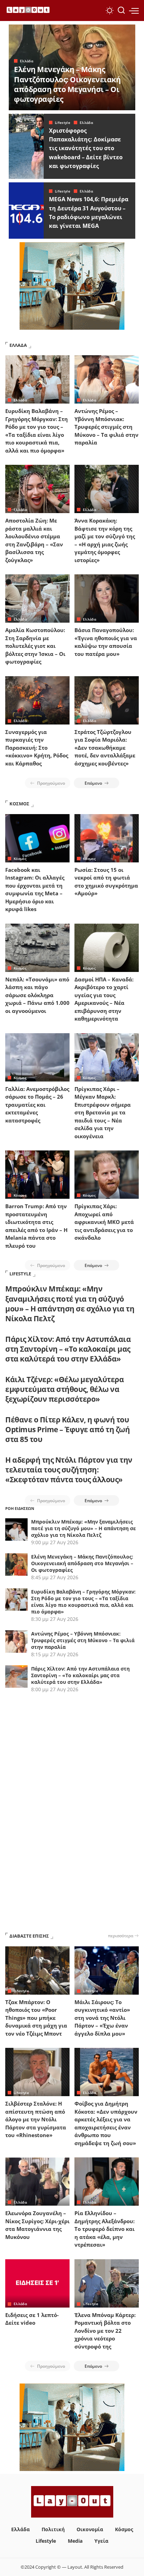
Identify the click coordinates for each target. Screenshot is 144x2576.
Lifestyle (63, 122)
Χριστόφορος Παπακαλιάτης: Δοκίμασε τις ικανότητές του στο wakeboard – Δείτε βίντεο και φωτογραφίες (86, 148)
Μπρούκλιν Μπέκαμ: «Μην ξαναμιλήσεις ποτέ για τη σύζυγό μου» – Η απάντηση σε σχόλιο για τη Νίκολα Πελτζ (70, 1304)
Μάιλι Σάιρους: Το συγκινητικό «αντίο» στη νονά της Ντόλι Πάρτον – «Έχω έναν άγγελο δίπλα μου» (102, 2018)
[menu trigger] (134, 10)
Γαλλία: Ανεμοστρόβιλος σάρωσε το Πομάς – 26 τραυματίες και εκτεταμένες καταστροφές (37, 1105)
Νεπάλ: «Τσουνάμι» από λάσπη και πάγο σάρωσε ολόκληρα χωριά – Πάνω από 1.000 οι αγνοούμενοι (37, 995)
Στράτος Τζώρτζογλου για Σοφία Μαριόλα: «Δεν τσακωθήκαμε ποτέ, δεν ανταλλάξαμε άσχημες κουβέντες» (105, 748)
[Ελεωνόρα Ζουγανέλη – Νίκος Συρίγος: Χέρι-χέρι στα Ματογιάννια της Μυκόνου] (37, 2182)
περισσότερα (121, 1935)
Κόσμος (20, 859)
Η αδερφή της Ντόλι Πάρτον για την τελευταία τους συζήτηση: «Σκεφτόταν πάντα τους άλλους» (69, 1470)
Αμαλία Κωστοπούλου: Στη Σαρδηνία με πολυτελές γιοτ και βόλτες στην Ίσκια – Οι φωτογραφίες (35, 646)
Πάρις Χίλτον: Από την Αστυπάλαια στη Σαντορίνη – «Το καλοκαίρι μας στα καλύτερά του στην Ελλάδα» (68, 1349)
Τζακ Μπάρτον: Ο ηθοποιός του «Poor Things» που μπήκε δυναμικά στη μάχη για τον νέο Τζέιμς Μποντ (36, 2018)
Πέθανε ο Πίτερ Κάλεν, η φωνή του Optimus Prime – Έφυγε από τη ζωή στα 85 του (67, 1430)
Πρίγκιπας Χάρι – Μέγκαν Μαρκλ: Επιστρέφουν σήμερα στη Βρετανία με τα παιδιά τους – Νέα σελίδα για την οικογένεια (103, 1112)
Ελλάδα (27, 61)
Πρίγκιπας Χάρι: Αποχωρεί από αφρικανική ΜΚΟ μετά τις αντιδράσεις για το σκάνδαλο (104, 1222)
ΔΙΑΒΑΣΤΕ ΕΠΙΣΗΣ (29, 1936)
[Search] (121, 10)
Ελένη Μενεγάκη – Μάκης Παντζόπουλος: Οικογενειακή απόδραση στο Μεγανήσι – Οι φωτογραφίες (67, 84)
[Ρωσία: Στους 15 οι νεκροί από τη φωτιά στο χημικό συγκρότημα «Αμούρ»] (107, 838)
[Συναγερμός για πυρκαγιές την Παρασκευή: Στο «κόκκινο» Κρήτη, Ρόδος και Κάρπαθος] (37, 700)
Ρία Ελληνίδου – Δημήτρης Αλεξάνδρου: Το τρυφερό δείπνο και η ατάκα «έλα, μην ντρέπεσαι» (105, 2229)
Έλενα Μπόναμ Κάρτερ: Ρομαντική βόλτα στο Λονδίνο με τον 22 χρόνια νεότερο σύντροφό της (105, 2331)
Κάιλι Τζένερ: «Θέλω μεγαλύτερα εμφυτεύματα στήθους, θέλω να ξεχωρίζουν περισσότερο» (64, 1389)
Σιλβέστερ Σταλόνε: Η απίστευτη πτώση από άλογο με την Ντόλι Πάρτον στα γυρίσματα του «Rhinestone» (36, 2119)
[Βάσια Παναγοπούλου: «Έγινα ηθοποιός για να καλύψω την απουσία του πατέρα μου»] (107, 598)
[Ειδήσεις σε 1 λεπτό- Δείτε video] (37, 2283)
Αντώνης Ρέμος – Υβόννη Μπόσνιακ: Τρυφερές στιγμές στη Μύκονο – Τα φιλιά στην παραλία (106, 427)
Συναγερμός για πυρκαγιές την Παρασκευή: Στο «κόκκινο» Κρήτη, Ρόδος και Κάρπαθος (37, 748)
